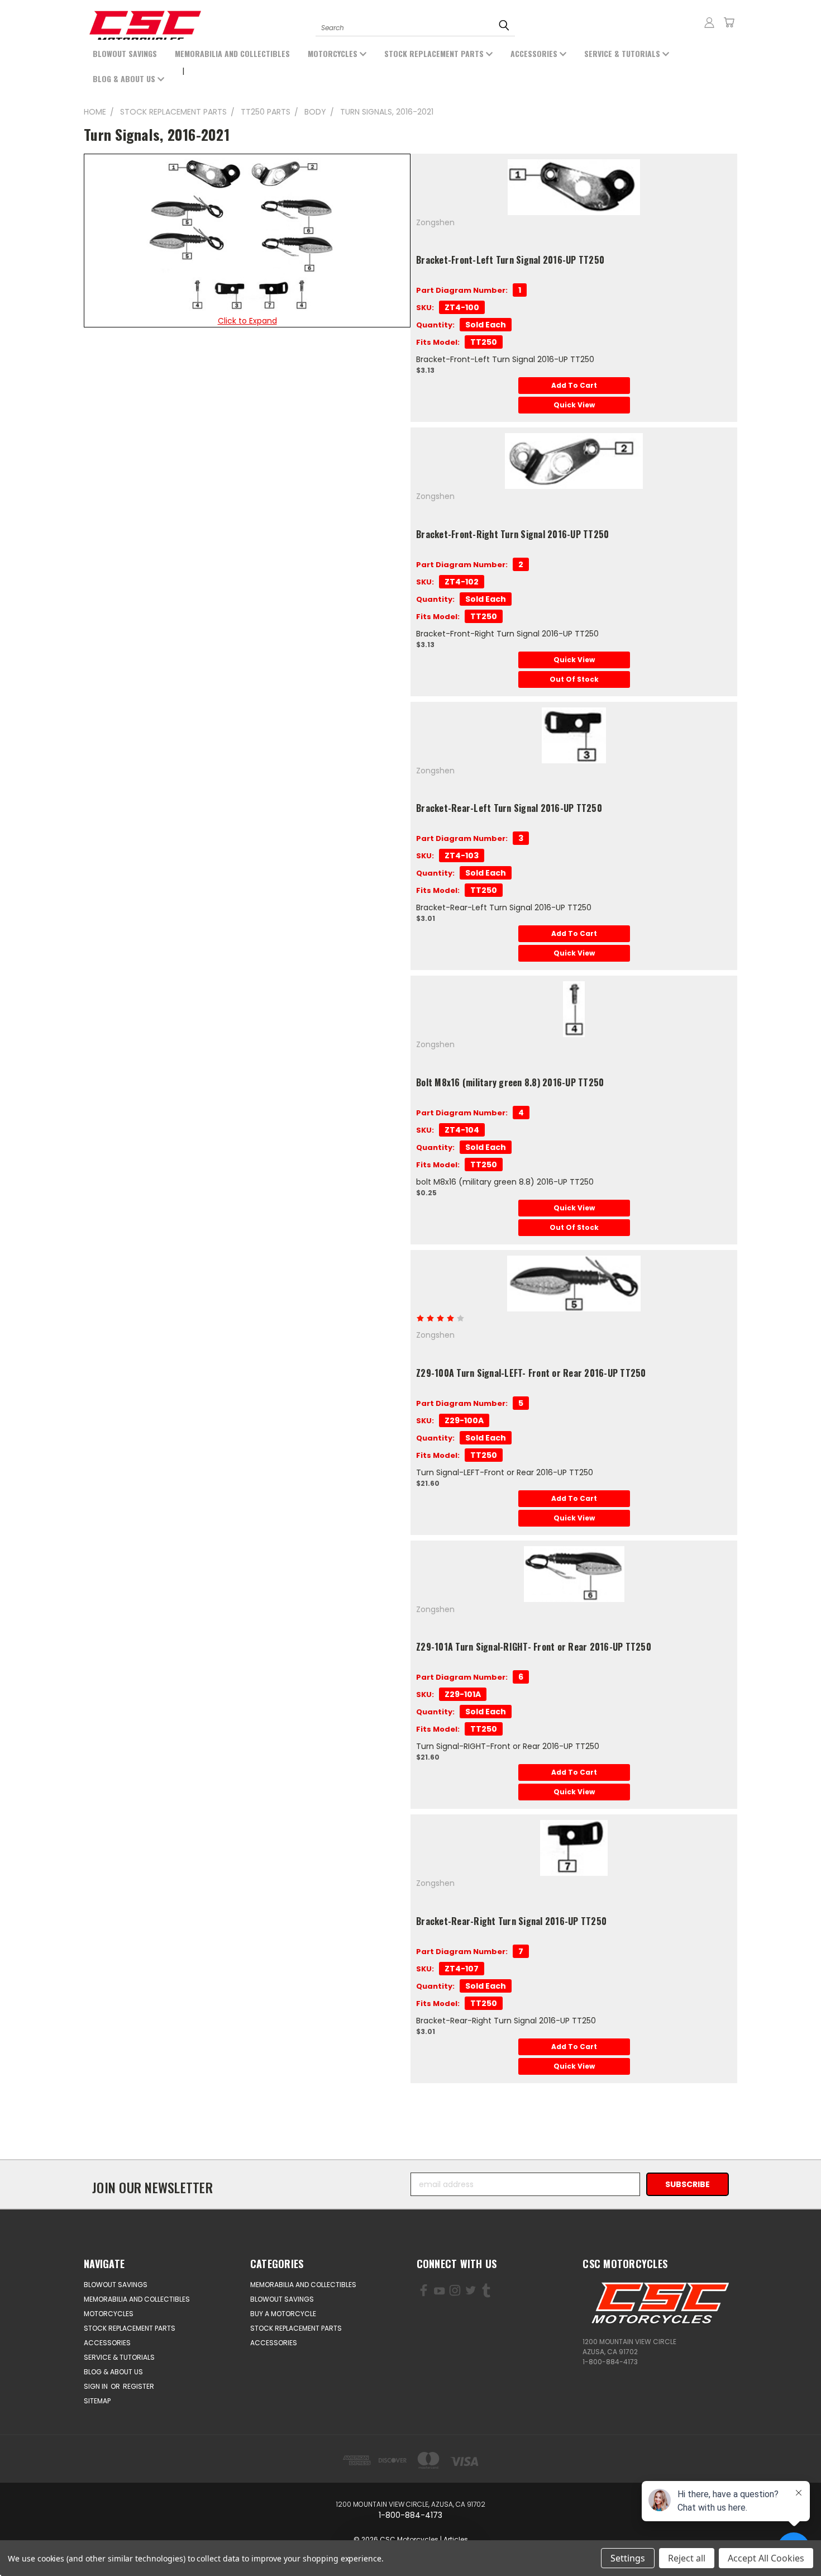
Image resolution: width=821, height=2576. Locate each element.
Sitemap (97, 2401)
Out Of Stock (574, 679)
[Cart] (729, 22)
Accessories (535, 53)
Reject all (687, 2558)
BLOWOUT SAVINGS (125, 53)
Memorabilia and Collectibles (232, 53)
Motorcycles (334, 53)
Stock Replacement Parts (435, 53)
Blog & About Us (125, 79)
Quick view (574, 405)
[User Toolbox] (709, 22)
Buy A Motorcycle (283, 2314)
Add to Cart (574, 385)
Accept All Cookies (766, 2558)
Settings (628, 2558)
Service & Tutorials (623, 53)
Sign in (97, 2386)
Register (139, 2386)
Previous (54, 2541)
